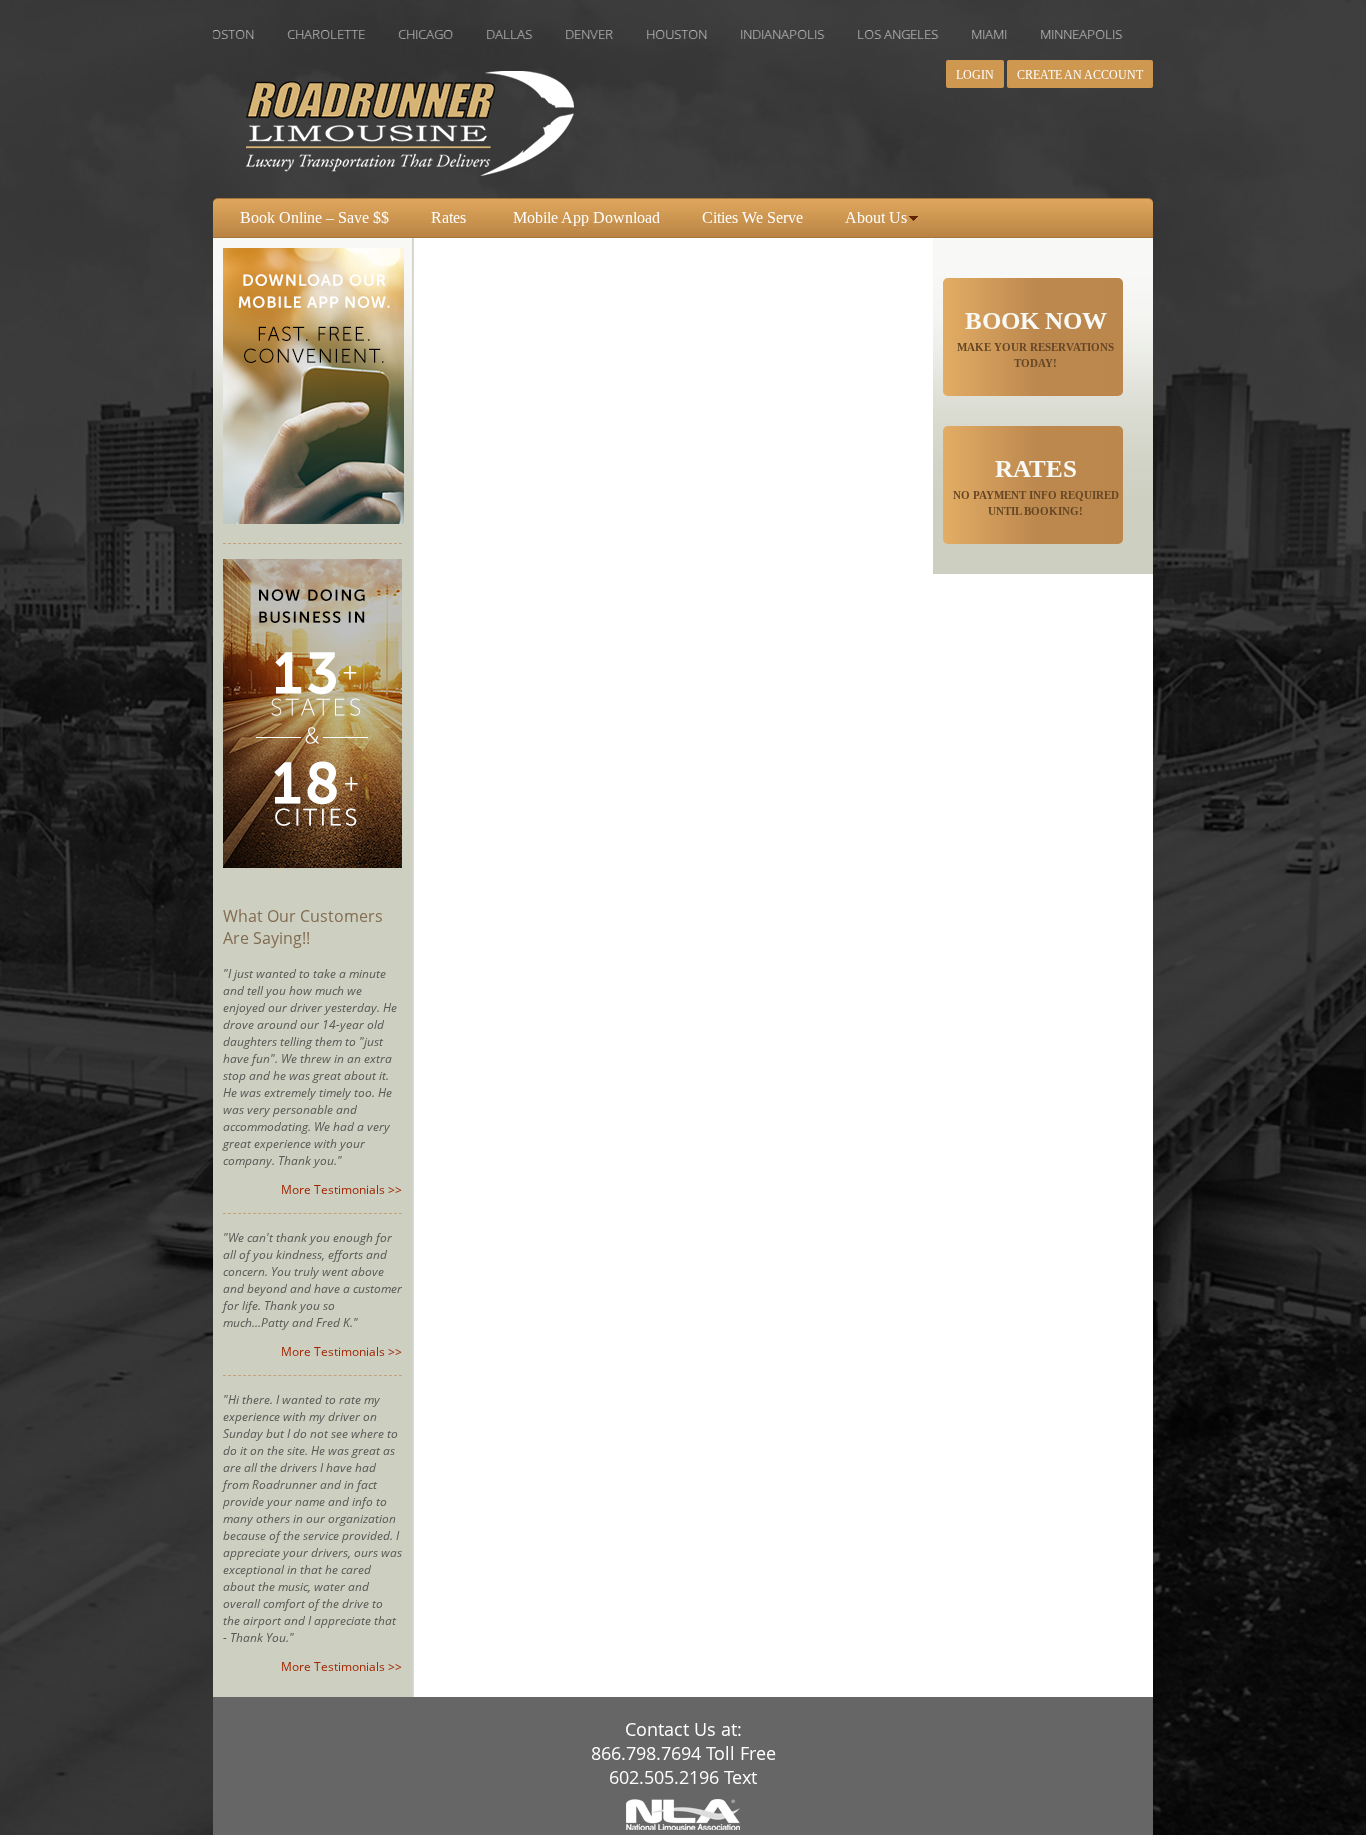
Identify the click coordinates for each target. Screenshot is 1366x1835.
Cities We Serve (752, 217)
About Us (876, 217)
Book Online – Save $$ (314, 217)
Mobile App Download (586, 217)
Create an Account (1080, 75)
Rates (448, 217)
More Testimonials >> (341, 1189)
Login (975, 75)
